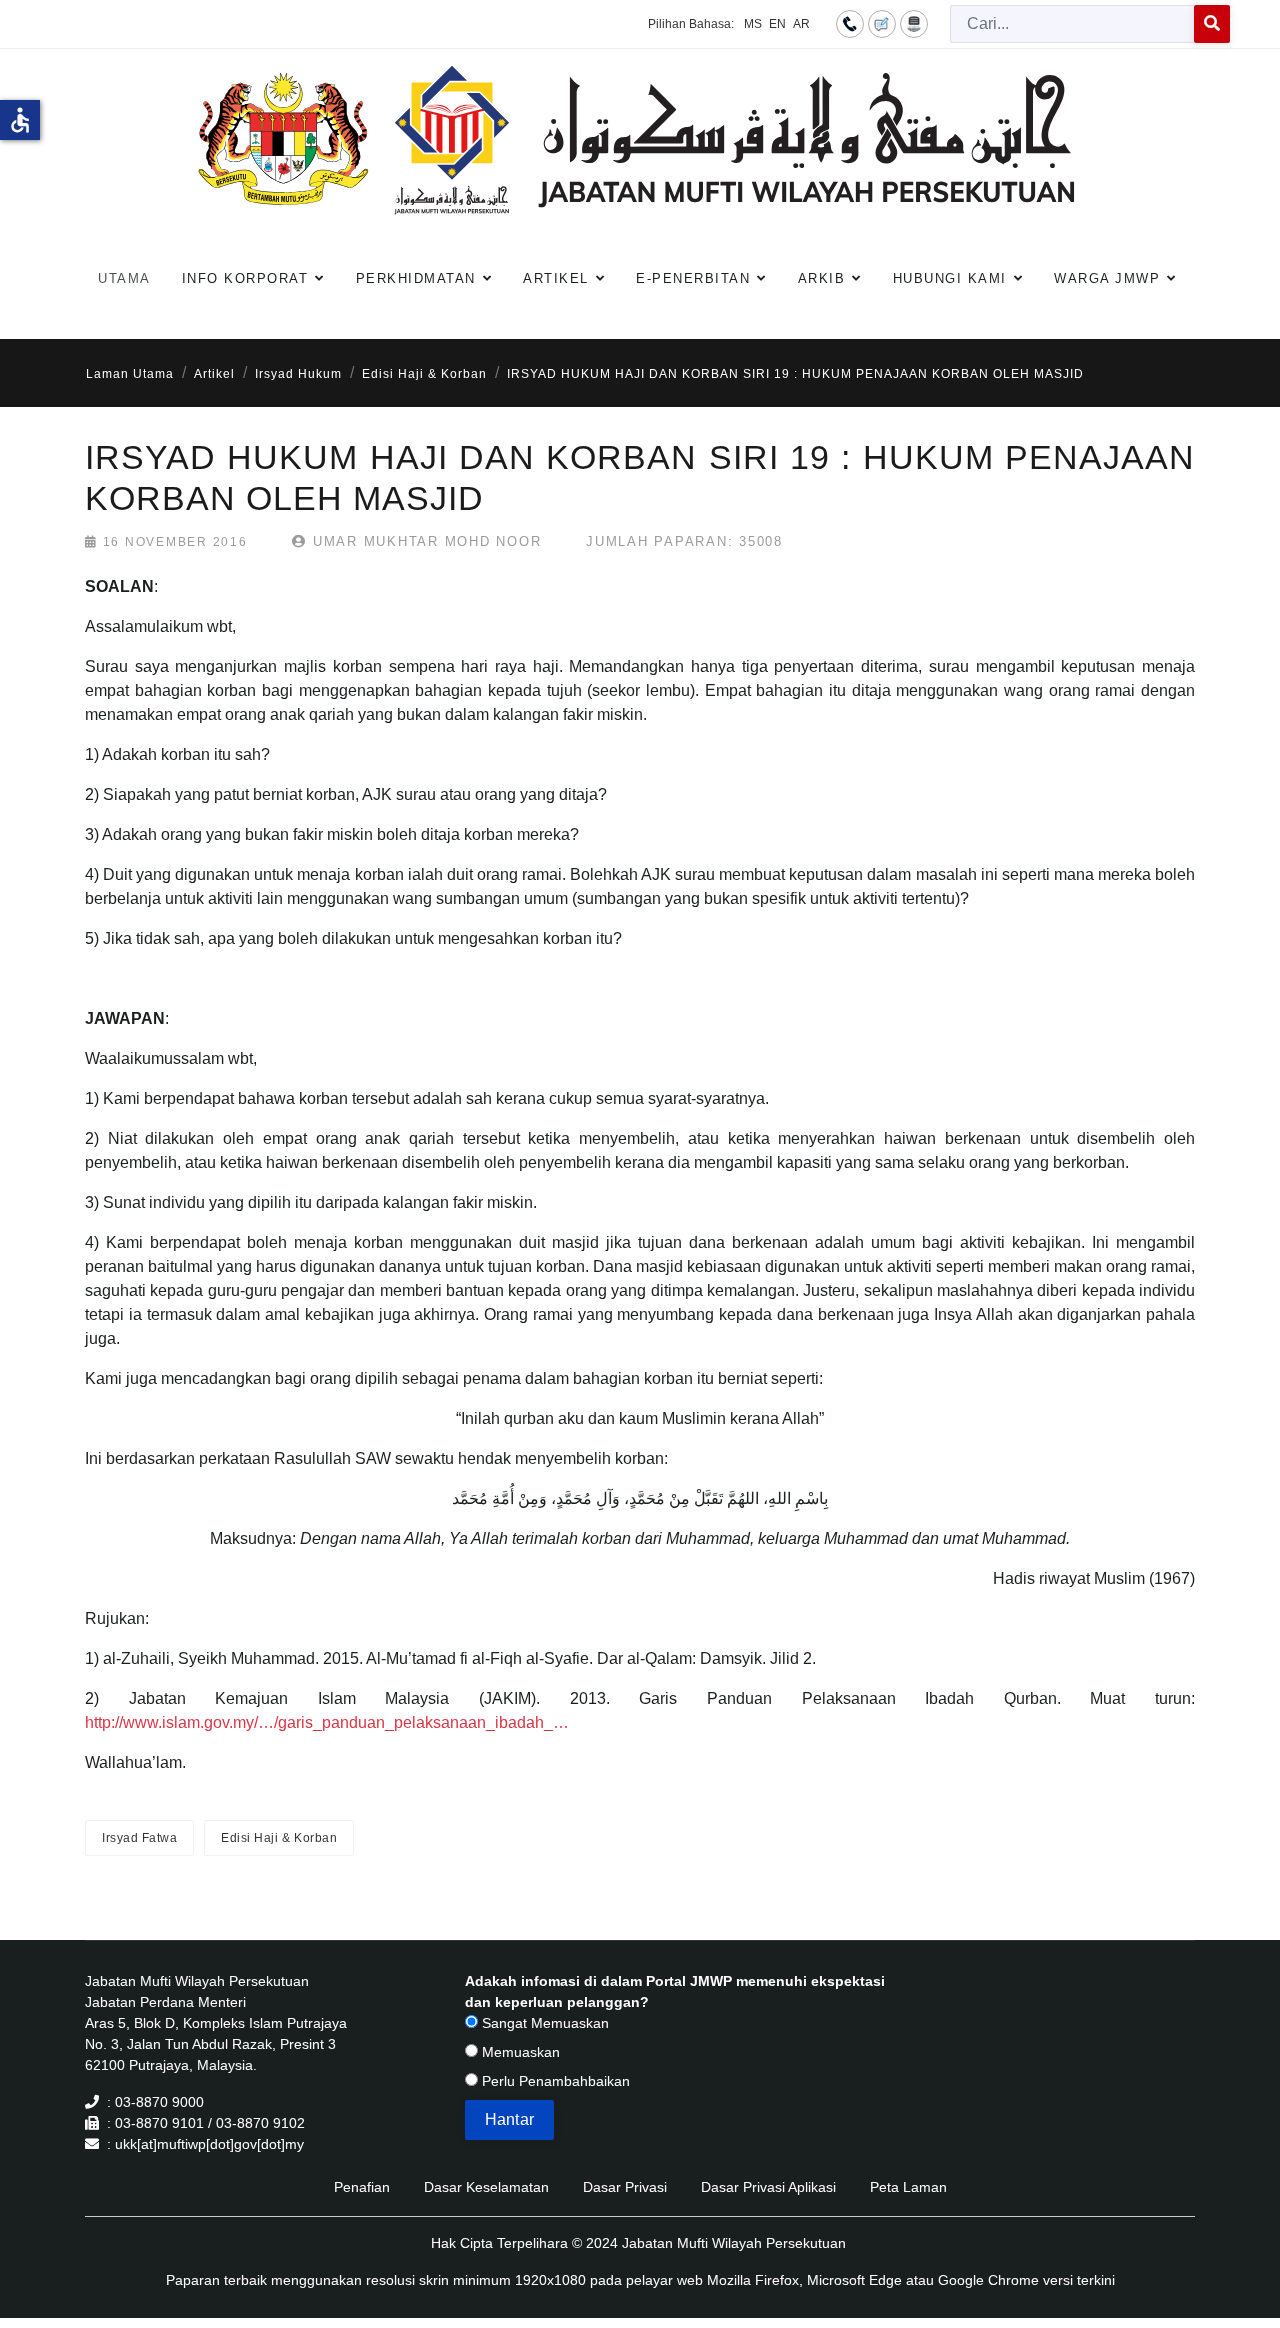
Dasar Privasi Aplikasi (768, 2187)
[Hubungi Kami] (850, 23)
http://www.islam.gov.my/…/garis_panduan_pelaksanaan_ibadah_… (327, 1722)
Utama (124, 278)
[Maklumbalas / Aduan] (882, 23)
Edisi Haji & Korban (279, 1838)
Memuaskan (519, 2052)
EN (777, 24)
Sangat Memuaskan (543, 2023)
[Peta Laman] (914, 23)
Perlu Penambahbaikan (554, 2081)
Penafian (362, 2187)
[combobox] (1072, 24)
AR (801, 24)
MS (753, 24)
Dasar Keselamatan (486, 2187)
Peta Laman (908, 2187)
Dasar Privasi (625, 2187)
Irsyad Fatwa (139, 1838)
